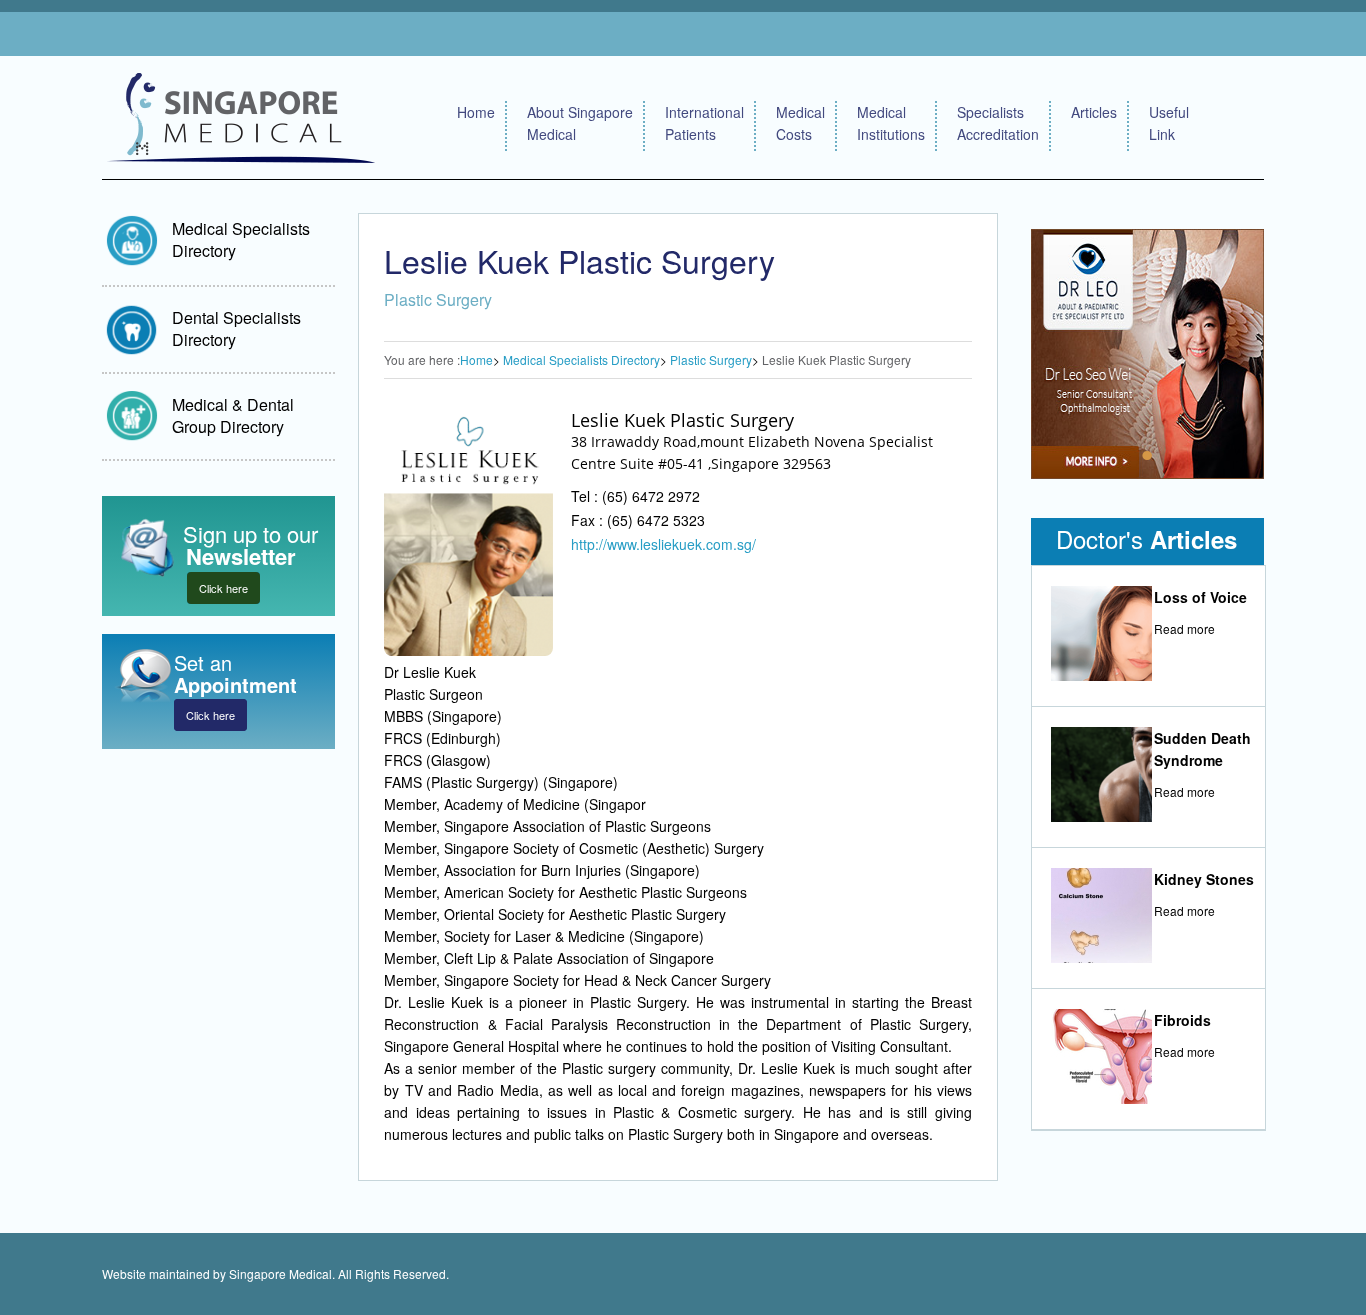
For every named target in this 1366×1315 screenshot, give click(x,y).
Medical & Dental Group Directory (233, 415)
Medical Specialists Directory (241, 239)
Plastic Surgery (711, 359)
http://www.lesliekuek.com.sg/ (663, 544)
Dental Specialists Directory (236, 328)
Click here (223, 588)
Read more (1184, 628)
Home (476, 112)
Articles (1094, 112)
